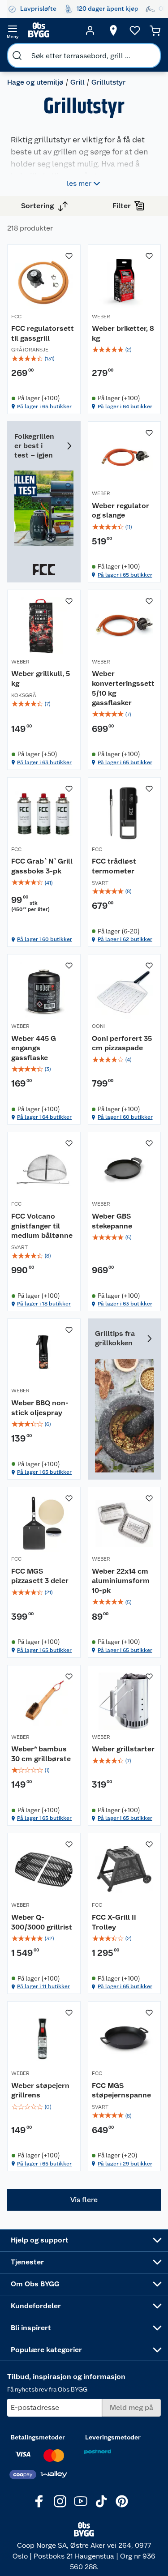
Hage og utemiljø (35, 82)
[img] (44, 359)
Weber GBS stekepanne (112, 1221)
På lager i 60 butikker (45, 939)
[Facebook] (39, 2501)
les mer (79, 183)
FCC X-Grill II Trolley (114, 1922)
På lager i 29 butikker (125, 2164)
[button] (84, 2200)
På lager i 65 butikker (44, 407)
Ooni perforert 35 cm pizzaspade (122, 1043)
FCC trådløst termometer (114, 866)
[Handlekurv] (155, 30)
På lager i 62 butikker (125, 939)
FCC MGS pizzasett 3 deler (40, 1576)
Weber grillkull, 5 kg (41, 678)
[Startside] (51, 30)
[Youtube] (81, 2501)
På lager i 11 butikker (43, 1986)
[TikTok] (101, 2501)
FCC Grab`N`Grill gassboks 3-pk (42, 866)
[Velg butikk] (113, 30)
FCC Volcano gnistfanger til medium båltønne (42, 1226)
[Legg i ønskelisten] (69, 256)
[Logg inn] (90, 30)
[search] (17, 56)
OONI (98, 1026)
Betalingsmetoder (38, 2437)
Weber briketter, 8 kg (123, 333)
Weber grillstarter (123, 1749)
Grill (78, 82)
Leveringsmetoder (113, 2437)
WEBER (101, 317)
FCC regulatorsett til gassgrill (43, 333)
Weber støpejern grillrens (40, 2090)
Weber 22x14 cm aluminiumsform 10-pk (121, 1581)
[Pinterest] (122, 2501)
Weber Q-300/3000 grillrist (42, 1922)
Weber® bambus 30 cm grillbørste (41, 1754)
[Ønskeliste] (135, 30)
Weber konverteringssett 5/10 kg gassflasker (123, 688)
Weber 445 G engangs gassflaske (34, 1048)
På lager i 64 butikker (125, 407)
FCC (16, 317)
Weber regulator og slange (121, 511)
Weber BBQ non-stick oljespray (40, 1408)
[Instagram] (60, 2501)
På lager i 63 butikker (44, 762)
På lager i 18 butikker (44, 1304)
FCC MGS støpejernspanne (121, 2090)
